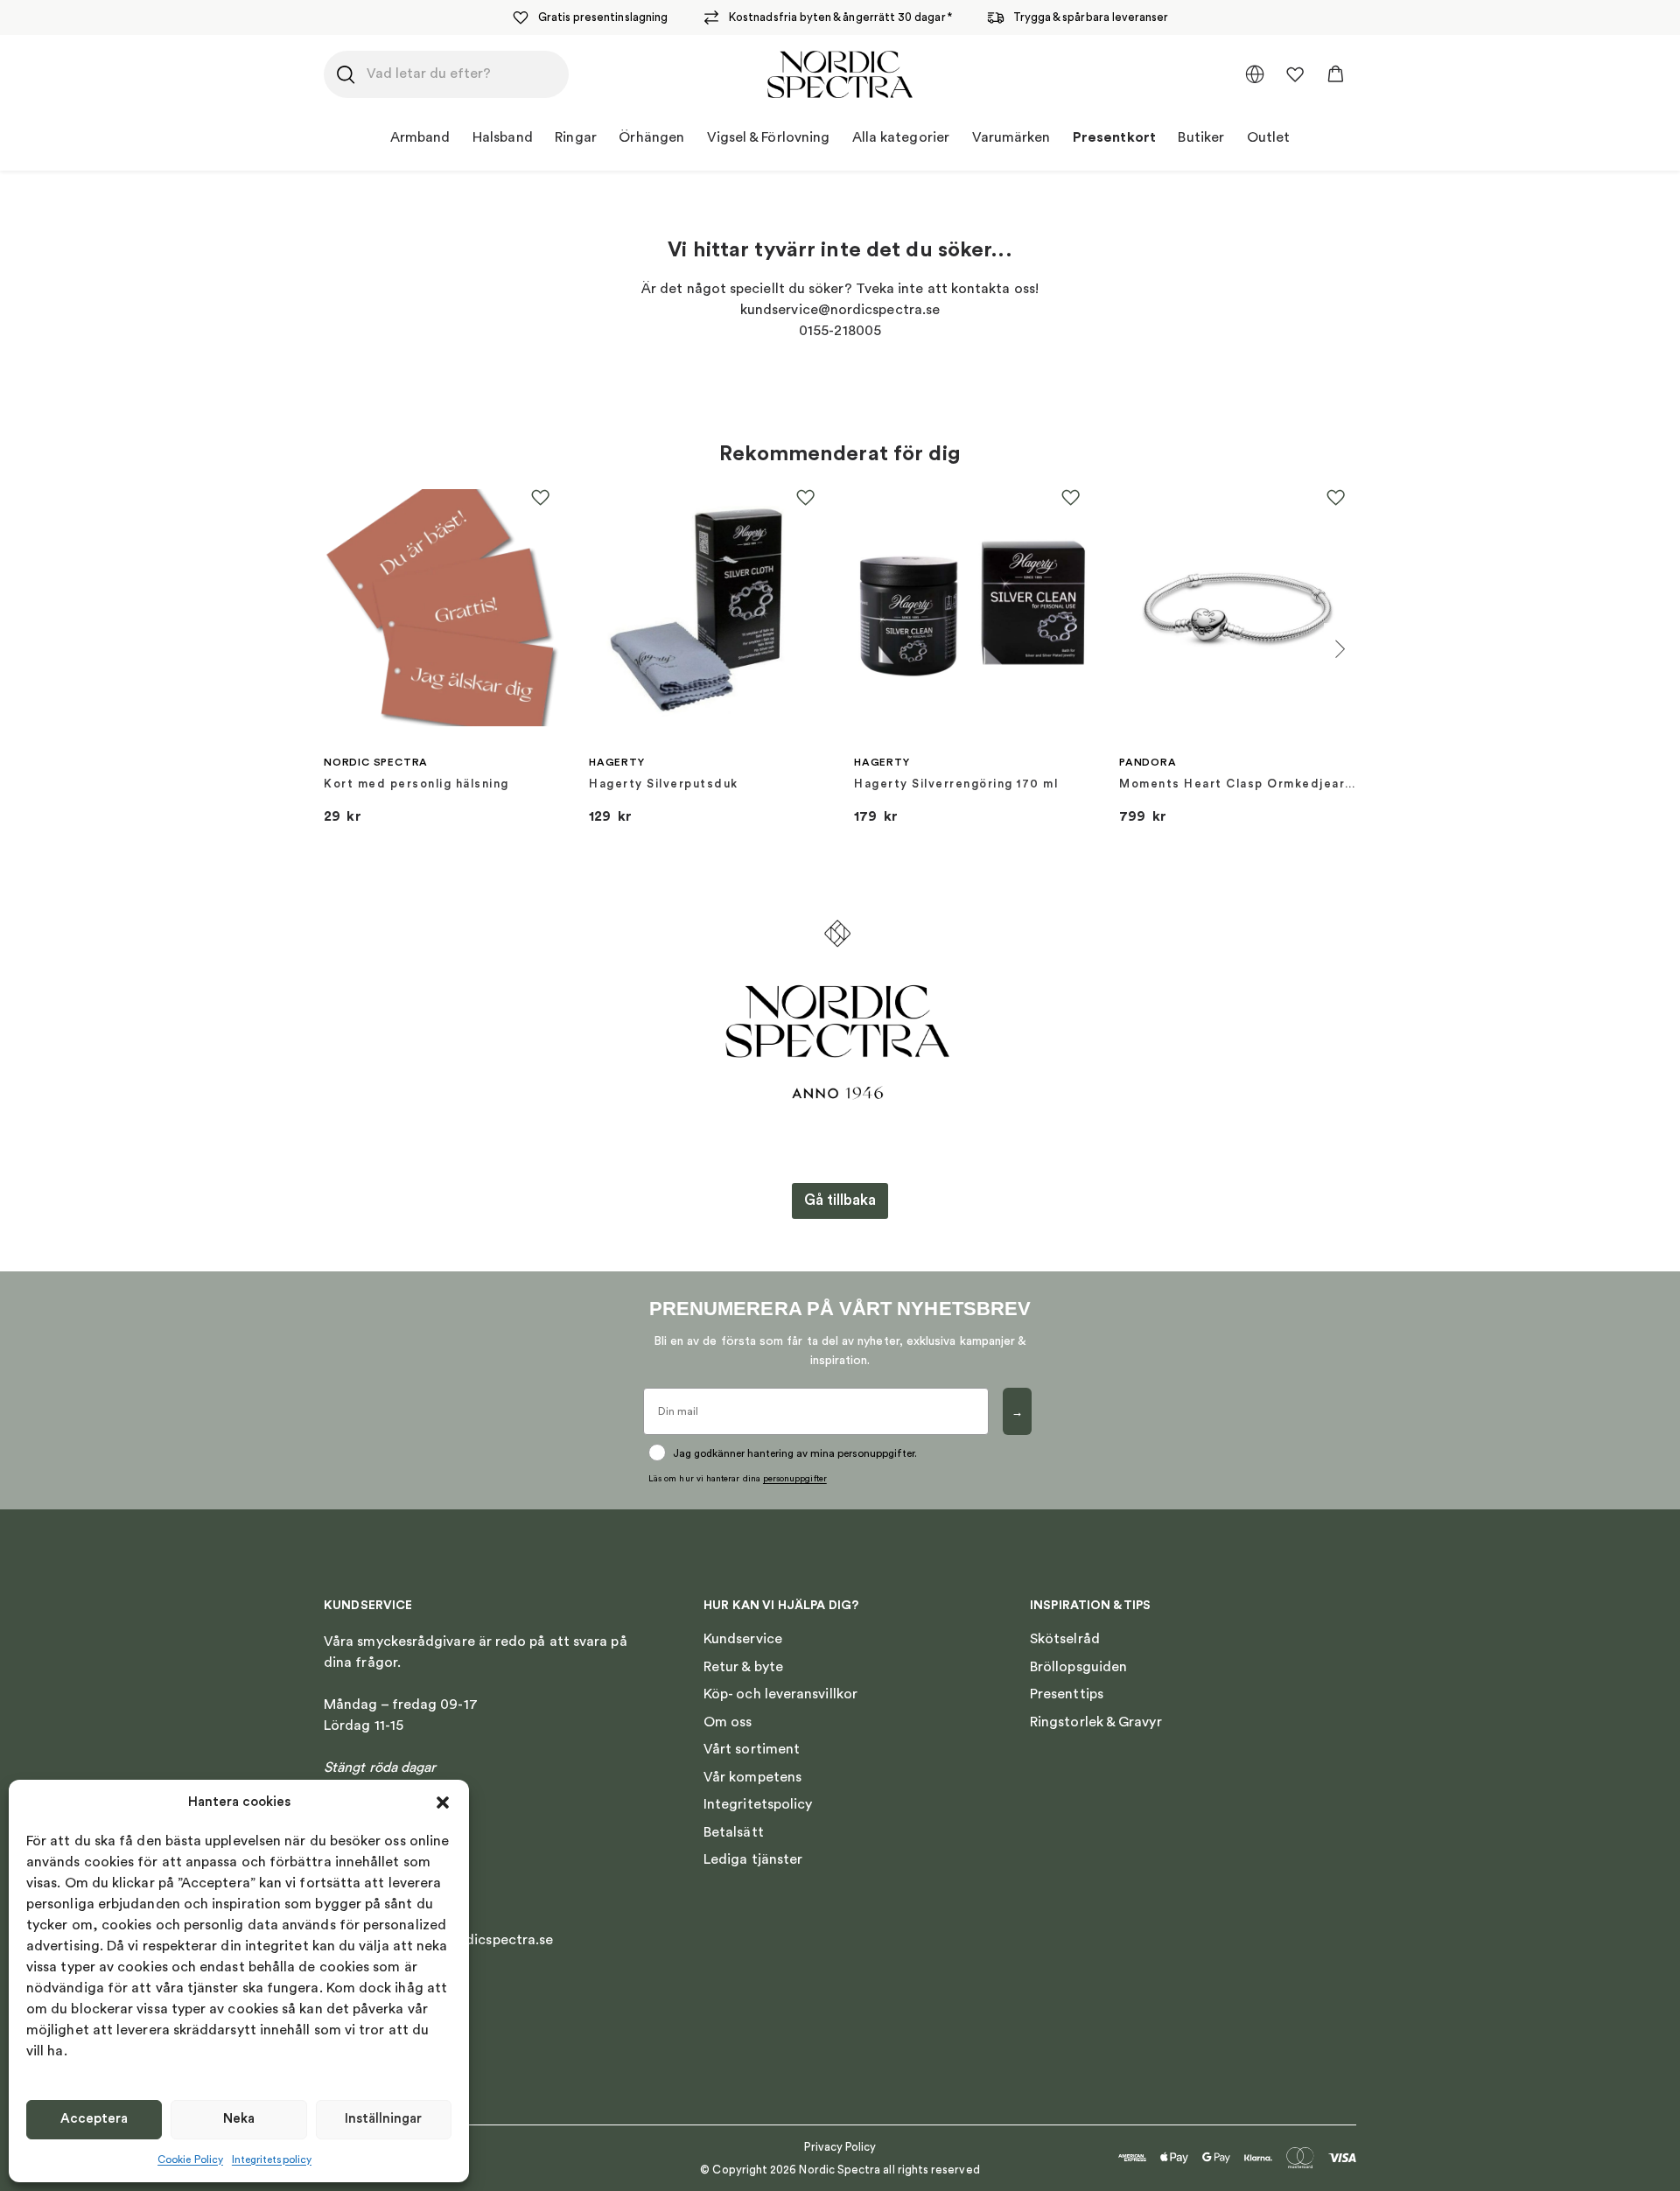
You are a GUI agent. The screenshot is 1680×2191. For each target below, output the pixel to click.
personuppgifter (795, 1479)
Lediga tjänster (753, 1859)
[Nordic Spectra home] (840, 74)
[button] (443, 1802)
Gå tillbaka (840, 1200)
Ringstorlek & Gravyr (1096, 1722)
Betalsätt (734, 1832)
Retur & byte (743, 1667)
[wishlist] (1295, 74)
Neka (239, 2119)
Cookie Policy (190, 2159)
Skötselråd (1065, 1639)
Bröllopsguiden (1078, 1667)
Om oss (728, 1722)
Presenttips (1067, 1694)
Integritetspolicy (272, 2159)
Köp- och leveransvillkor (780, 1694)
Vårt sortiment (752, 1749)
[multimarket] (1255, 74)
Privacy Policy (840, 2147)
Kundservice (743, 1639)
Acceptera (94, 2119)
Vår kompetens (752, 1777)
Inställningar (383, 2119)
